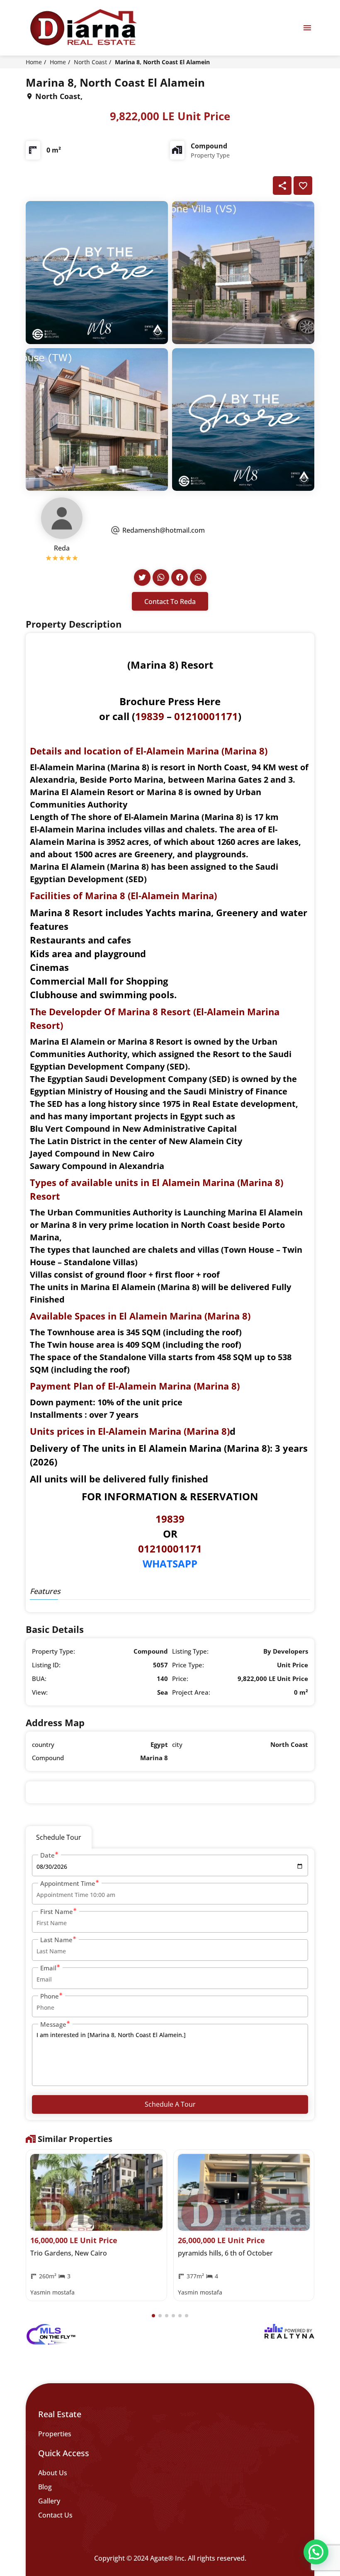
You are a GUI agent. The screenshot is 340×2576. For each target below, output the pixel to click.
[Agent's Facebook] (180, 577)
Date (47, 1855)
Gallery (49, 2501)
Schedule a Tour (170, 2104)
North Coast (90, 62)
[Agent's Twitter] (142, 577)
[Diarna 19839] (83, 28)
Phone (50, 1996)
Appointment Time (68, 1883)
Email (48, 1968)
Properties (55, 2434)
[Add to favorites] (303, 186)
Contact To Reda (170, 602)
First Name (57, 1911)
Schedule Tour (59, 1837)
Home (34, 62)
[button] (153, 2316)
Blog (45, 2487)
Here (209, 701)
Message (53, 2024)
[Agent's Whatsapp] (161, 577)
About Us (53, 2473)
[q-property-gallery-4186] (97, 272)
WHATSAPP (170, 1563)
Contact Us (55, 2515)
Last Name (56, 1940)
